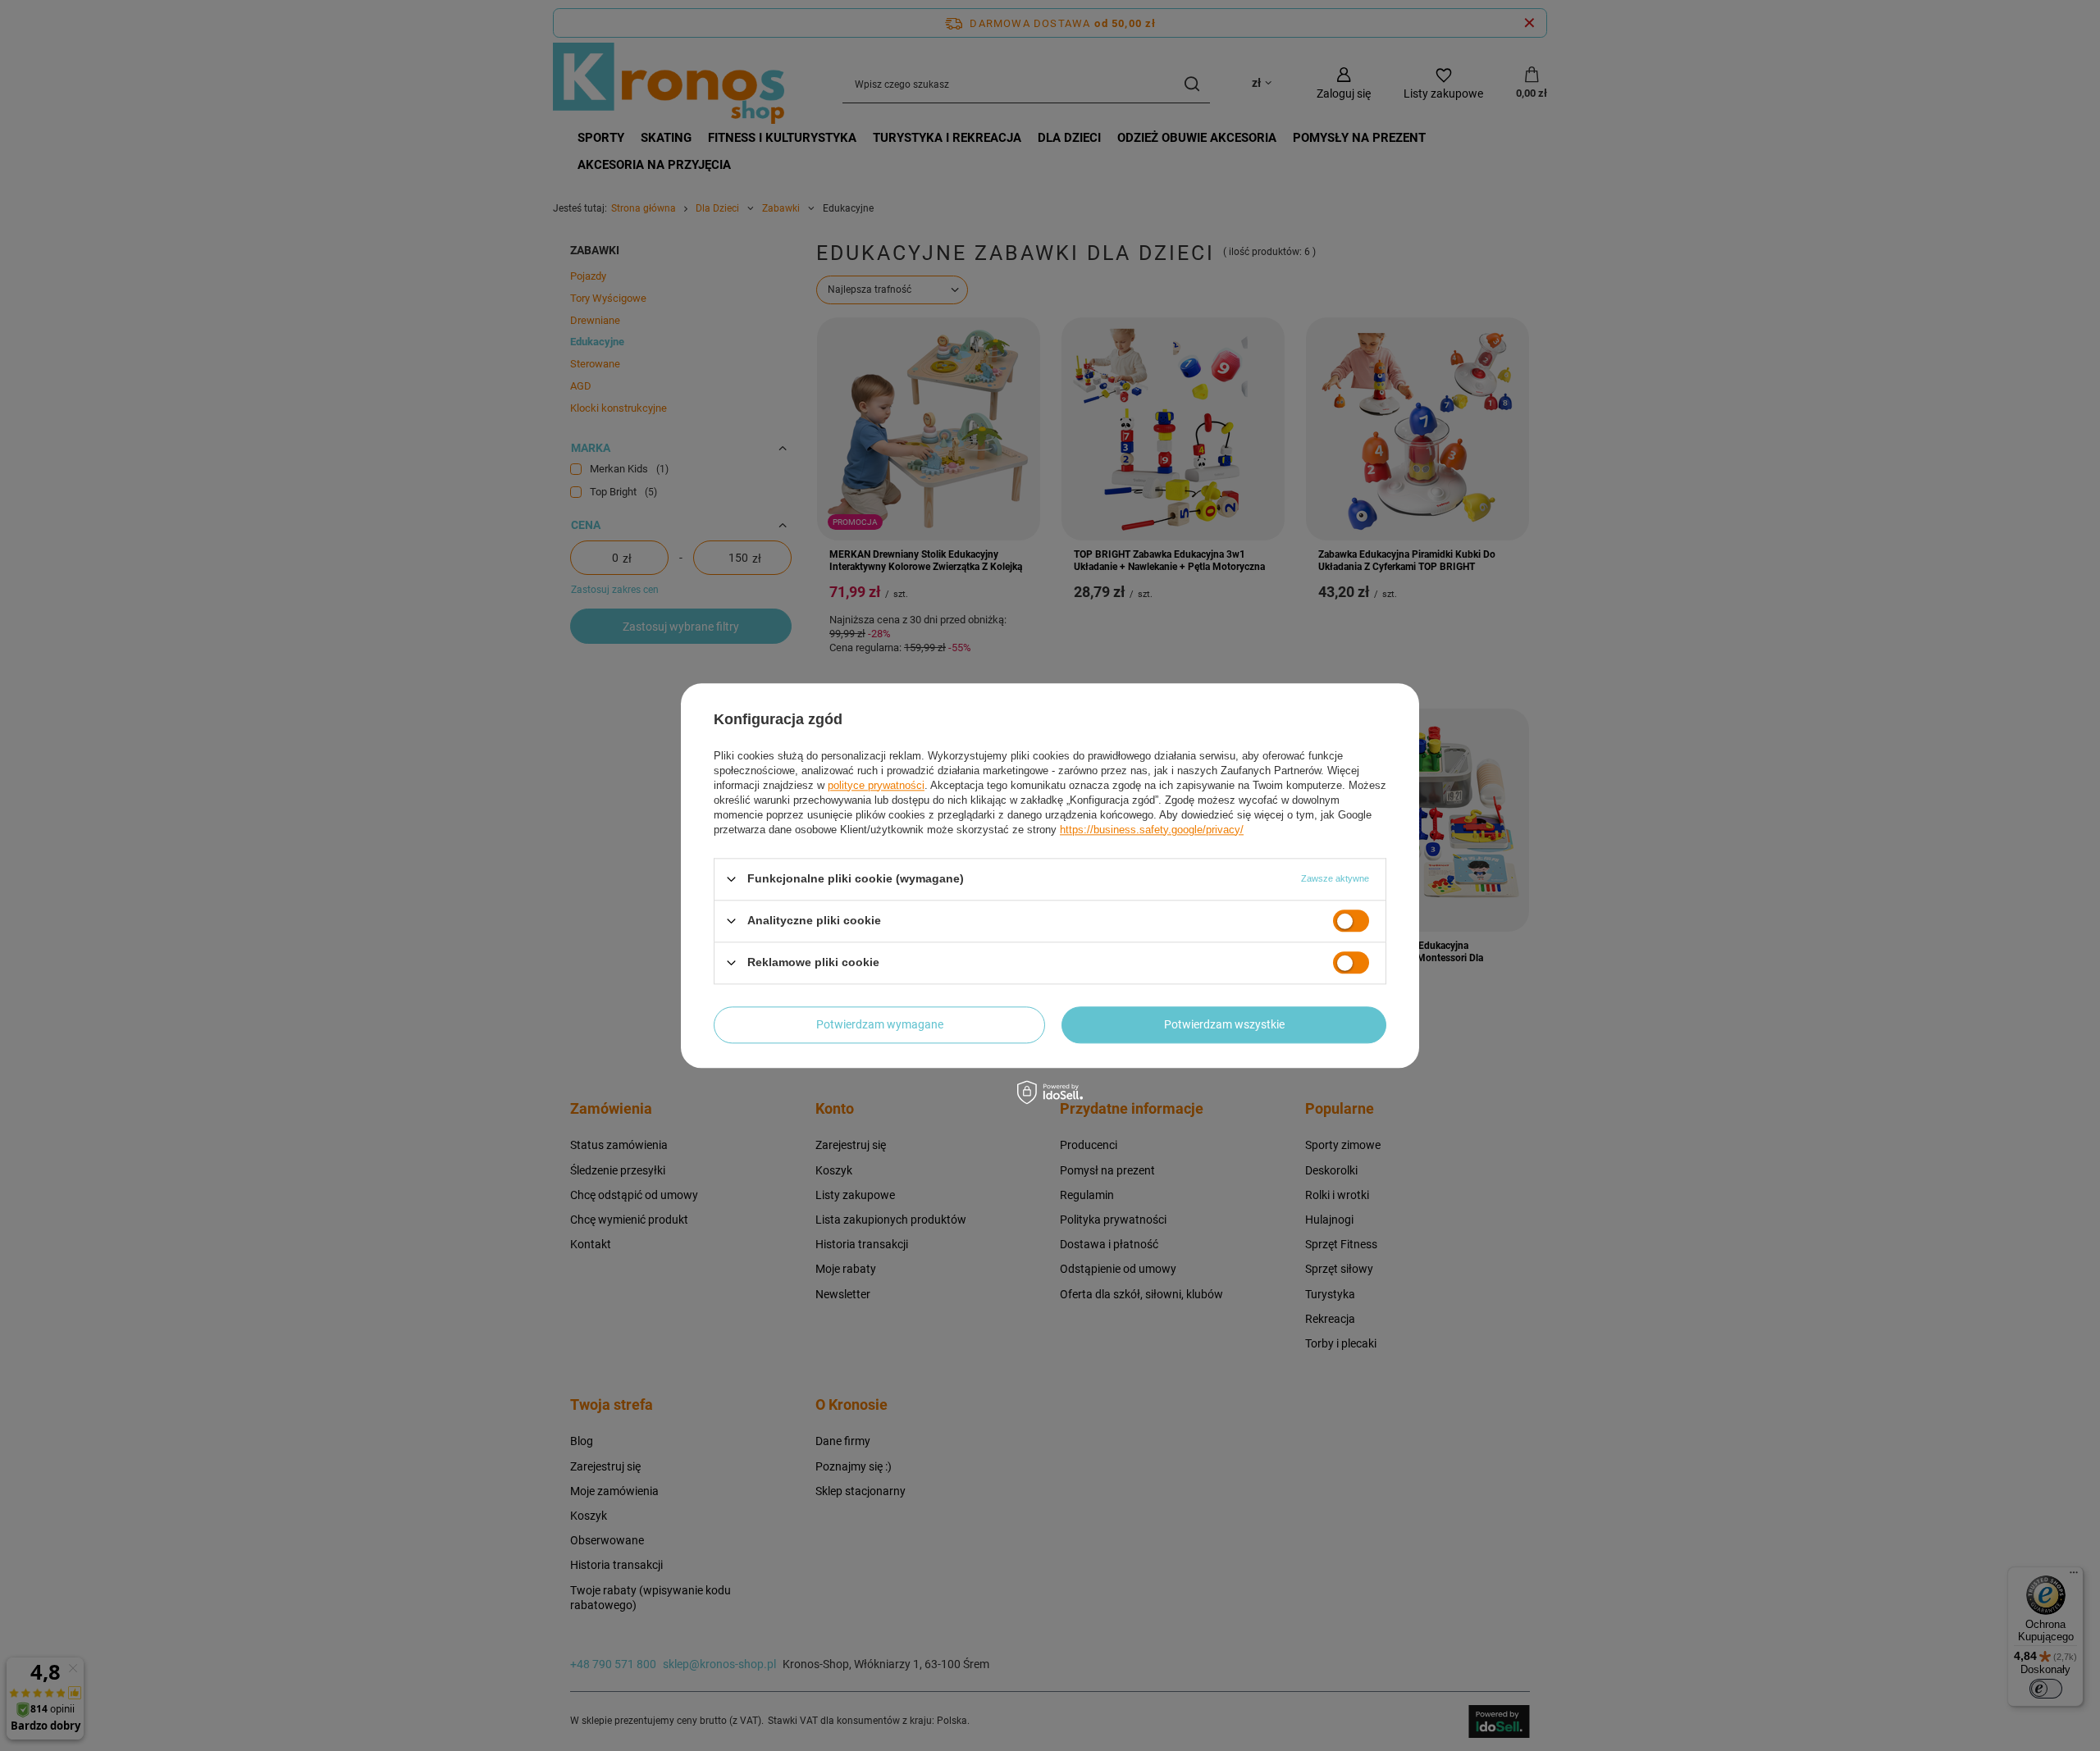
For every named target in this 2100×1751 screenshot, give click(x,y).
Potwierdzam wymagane (880, 1024)
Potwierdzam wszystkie (1224, 1024)
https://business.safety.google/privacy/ (1152, 830)
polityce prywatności (876, 785)
